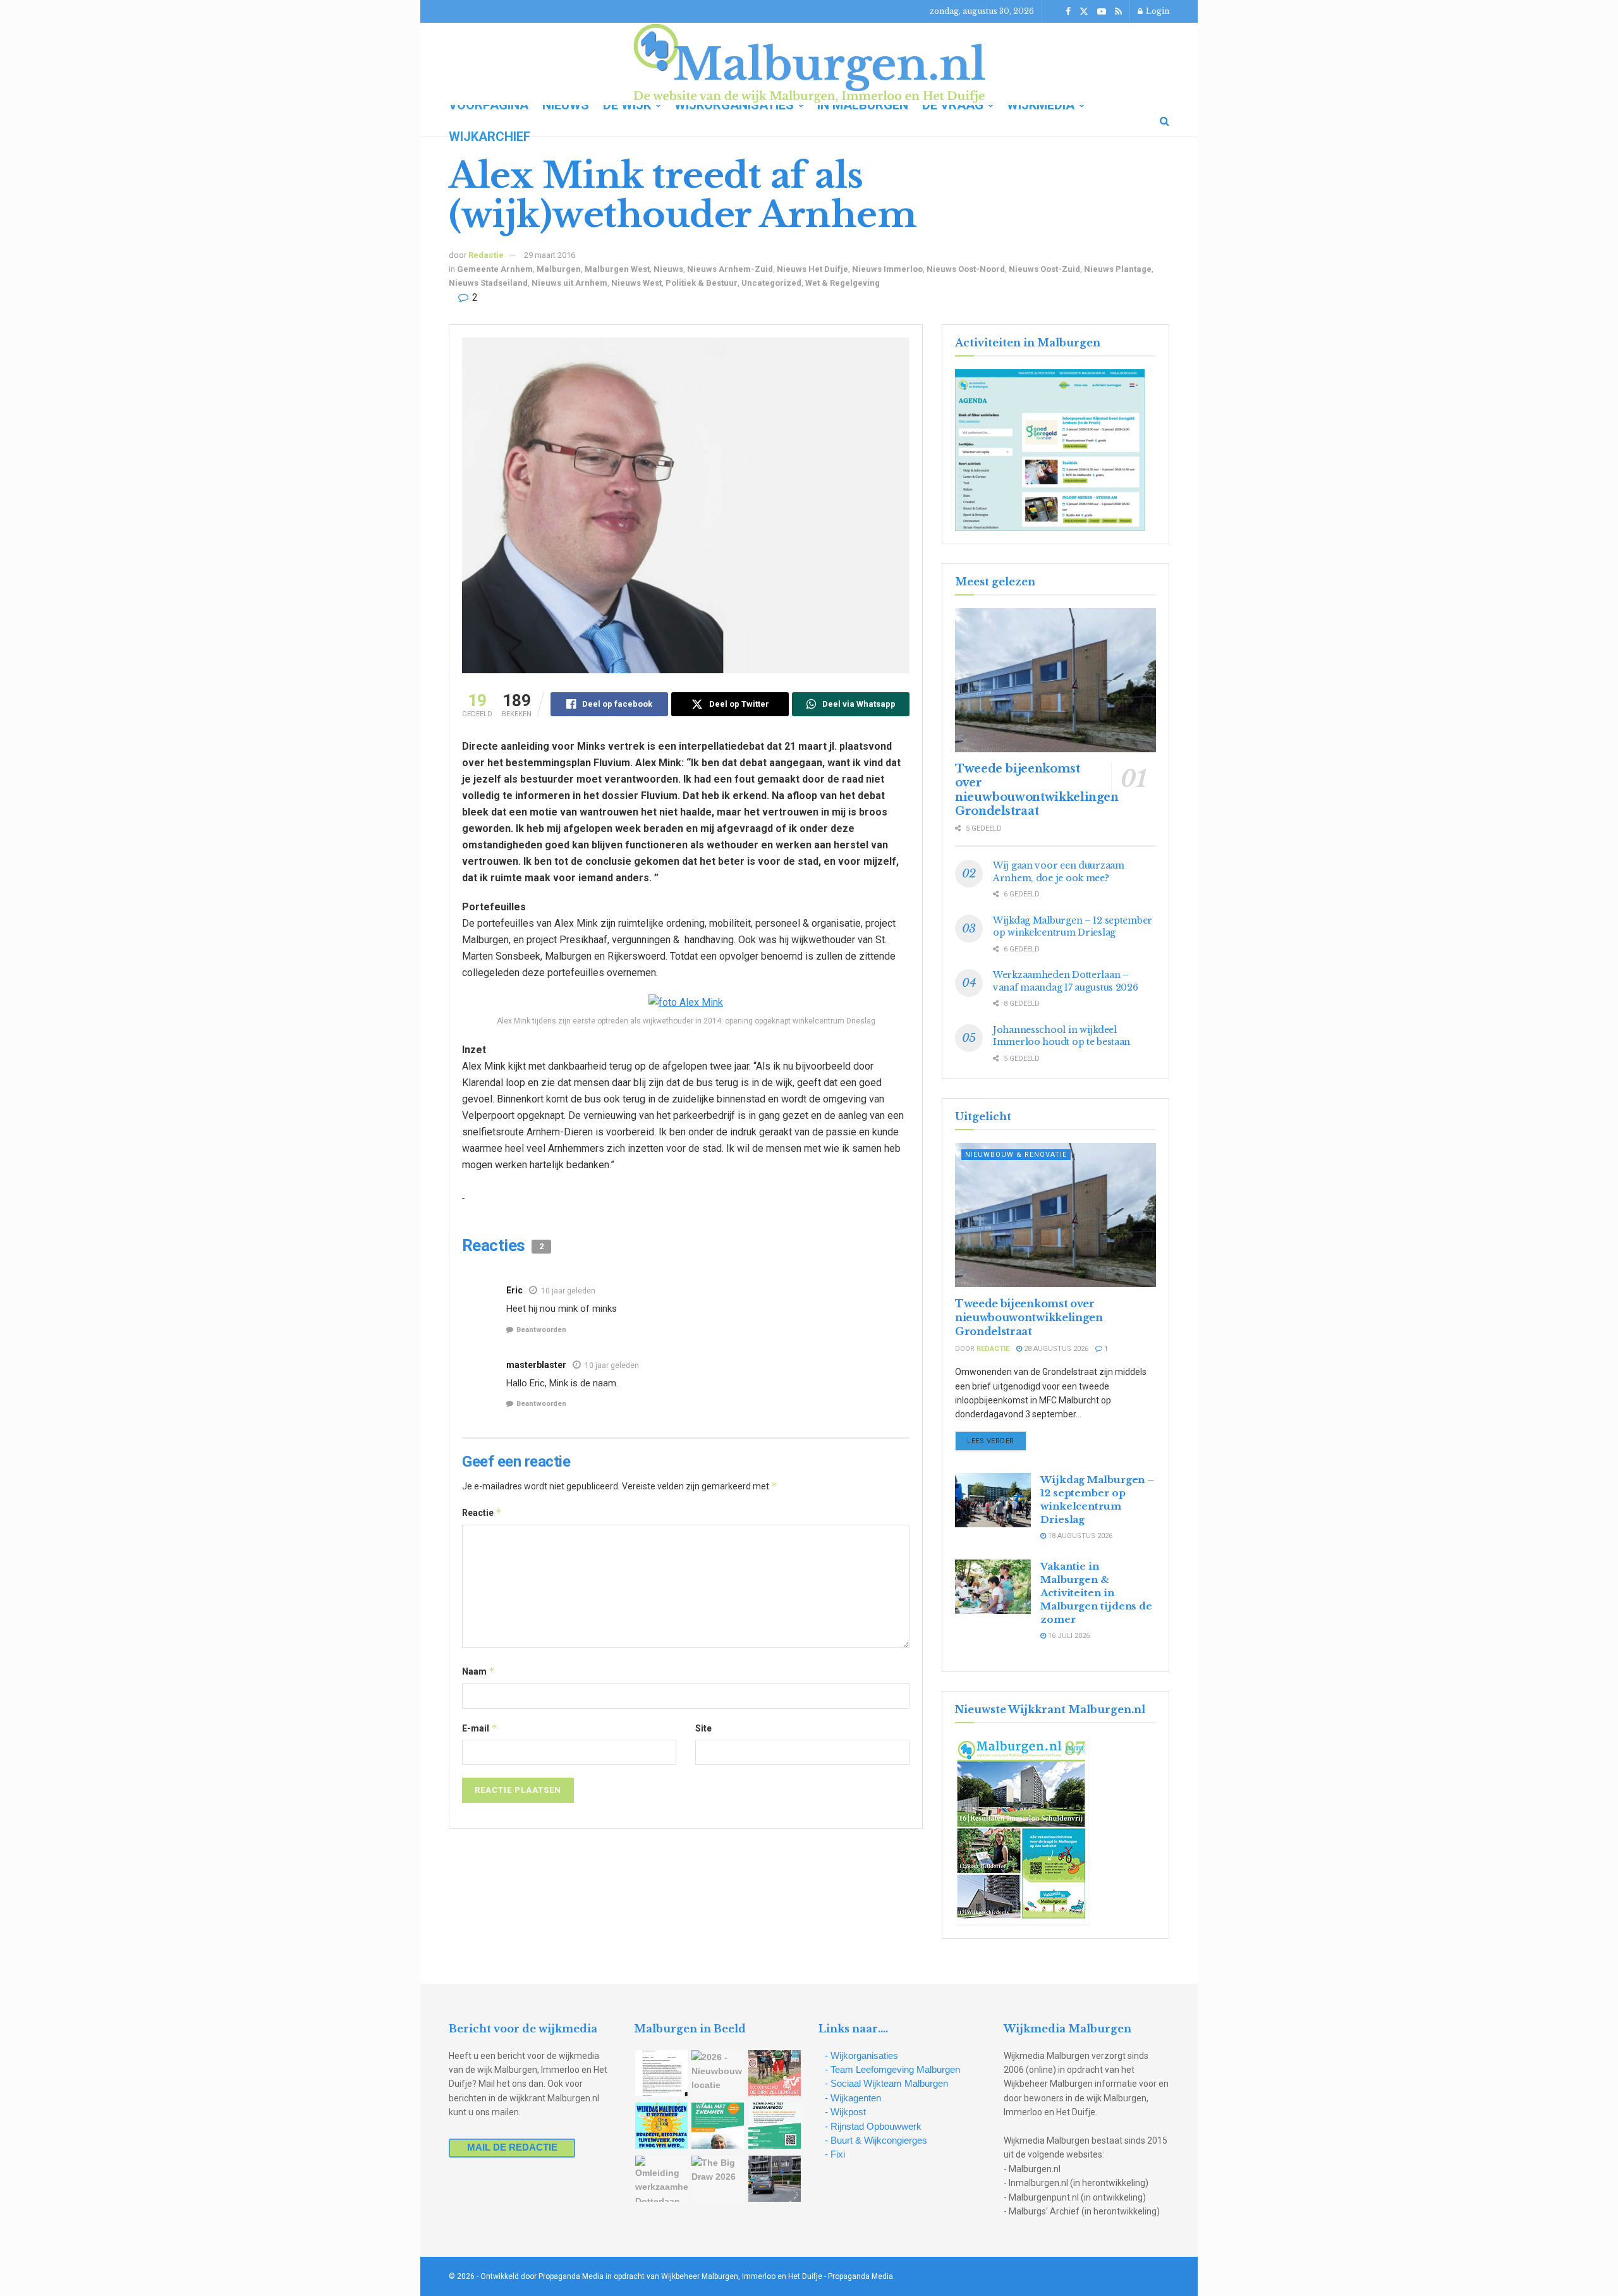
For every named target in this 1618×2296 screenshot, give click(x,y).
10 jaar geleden (568, 1291)
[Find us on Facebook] (1068, 12)
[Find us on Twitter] (1084, 12)
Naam (478, 1671)
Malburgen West (617, 269)
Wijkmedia (1041, 105)
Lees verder (997, 1441)
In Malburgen (863, 105)
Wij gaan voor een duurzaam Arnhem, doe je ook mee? (1059, 872)
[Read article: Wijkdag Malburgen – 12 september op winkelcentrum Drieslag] (993, 1500)
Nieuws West (636, 283)
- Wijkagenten (853, 2098)
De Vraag (953, 105)
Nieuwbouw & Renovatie (1016, 1155)
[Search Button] (1165, 121)
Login (1157, 11)
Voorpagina (489, 105)
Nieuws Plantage (1118, 269)
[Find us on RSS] (1118, 12)
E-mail (480, 1728)
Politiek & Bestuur (702, 283)
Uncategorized (771, 283)
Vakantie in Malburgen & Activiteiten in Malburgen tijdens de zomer (1096, 1593)
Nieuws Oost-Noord (966, 269)
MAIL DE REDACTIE (512, 2147)
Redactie (486, 255)
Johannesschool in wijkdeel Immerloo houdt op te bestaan (1061, 1036)
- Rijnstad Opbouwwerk (873, 2126)
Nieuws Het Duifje (812, 269)
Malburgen (559, 269)
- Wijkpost (845, 2112)
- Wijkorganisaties (861, 2055)
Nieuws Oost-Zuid (1044, 269)
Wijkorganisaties (734, 105)
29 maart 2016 (550, 255)
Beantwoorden (541, 1330)
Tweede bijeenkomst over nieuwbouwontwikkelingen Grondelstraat (1037, 790)
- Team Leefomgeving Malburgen (892, 2069)
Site (703, 1728)
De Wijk (627, 105)
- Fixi (835, 2154)
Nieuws (566, 105)
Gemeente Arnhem (495, 269)
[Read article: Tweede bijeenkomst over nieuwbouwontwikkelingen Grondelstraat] (1055, 680)
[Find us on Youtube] (1102, 12)
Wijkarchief (490, 137)
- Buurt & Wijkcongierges (876, 2140)
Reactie (482, 1512)
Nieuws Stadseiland (488, 283)
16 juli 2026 (1068, 1636)
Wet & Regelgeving (842, 283)
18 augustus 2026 (1079, 1536)
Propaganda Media (861, 2276)
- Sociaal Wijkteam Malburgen (886, 2083)
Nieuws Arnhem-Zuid (730, 269)
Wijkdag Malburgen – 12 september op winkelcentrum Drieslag (1073, 927)
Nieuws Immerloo (887, 269)
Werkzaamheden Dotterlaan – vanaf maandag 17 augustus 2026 (1066, 981)
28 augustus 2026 (1055, 1349)
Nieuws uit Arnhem (569, 283)
